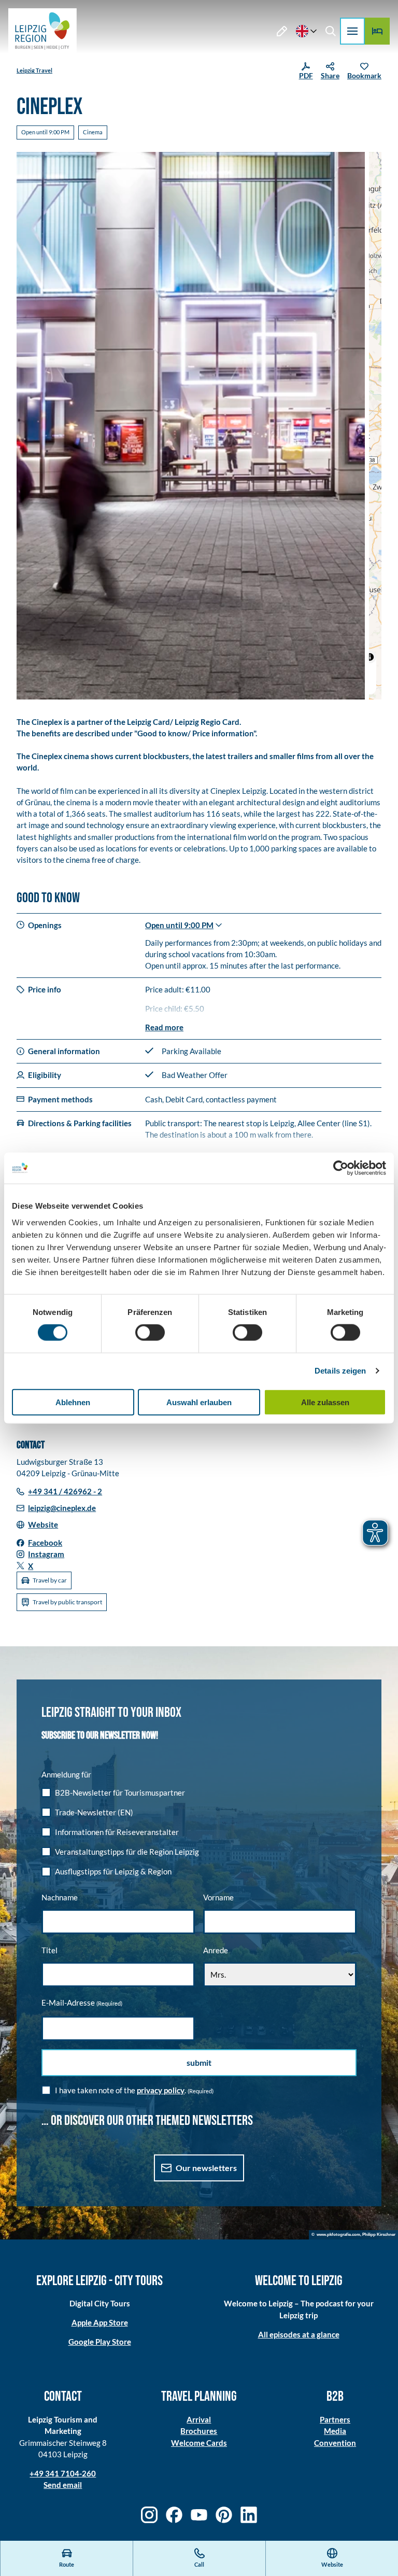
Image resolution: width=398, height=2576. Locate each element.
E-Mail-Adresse (82, 2003)
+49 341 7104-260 (63, 2473)
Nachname (60, 1897)
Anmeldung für (66, 1774)
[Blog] (282, 31)
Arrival (199, 2419)
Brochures (199, 2431)
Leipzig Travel (34, 70)
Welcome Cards (199, 2443)
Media (335, 2431)
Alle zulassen (325, 1402)
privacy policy (161, 2090)
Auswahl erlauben (199, 1402)
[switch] (150, 1333)
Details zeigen (340, 1371)
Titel (49, 1950)
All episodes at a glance (299, 2334)
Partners (335, 2419)
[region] (375, 426)
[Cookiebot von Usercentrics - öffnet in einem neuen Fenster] (341, 1168)
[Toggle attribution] (370, 657)
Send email (63, 2485)
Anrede (216, 1950)
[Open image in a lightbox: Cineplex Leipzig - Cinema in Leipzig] (191, 426)
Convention (335, 2443)
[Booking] (377, 31)
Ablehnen (73, 1402)
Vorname (218, 1897)
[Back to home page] (42, 31)
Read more (164, 1027)
